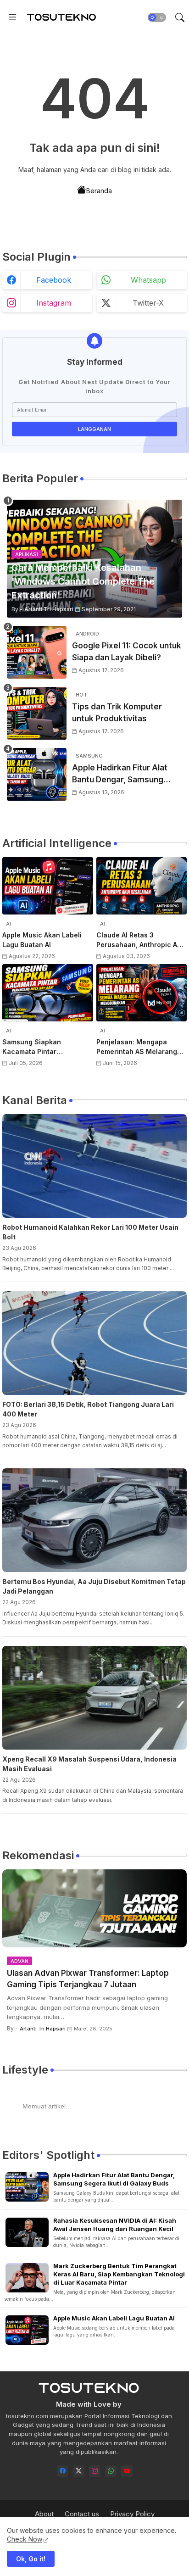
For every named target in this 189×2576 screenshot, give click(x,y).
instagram (54, 303)
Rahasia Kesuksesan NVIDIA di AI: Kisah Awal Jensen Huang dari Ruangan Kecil (115, 2225)
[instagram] (95, 2471)
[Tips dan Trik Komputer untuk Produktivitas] (37, 713)
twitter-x (148, 303)
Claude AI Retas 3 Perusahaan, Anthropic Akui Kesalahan (142, 940)
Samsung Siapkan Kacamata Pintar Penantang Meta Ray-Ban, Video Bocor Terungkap (44, 1047)
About (44, 2514)
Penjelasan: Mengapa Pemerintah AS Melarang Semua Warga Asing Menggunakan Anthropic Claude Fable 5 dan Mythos (141, 1047)
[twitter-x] (79, 2471)
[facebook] (63, 2471)
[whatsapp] (111, 2471)
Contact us (82, 2514)
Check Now (25, 2539)
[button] (157, 17)
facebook (54, 280)
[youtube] (127, 2471)
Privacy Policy (132, 2514)
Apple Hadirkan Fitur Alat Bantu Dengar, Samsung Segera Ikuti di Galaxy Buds (124, 774)
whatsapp (148, 280)
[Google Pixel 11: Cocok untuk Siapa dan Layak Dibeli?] (37, 652)
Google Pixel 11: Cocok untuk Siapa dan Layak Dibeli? (127, 652)
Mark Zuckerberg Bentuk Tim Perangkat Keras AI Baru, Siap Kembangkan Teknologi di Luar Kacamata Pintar (119, 2274)
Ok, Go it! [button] (31, 2559)
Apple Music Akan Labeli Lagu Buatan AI (42, 940)
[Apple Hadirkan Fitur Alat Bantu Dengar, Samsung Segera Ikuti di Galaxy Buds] (37, 774)
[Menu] (12, 17)
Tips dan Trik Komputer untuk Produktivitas (117, 713)
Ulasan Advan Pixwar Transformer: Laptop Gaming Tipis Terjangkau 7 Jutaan (88, 1979)
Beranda (99, 191)
